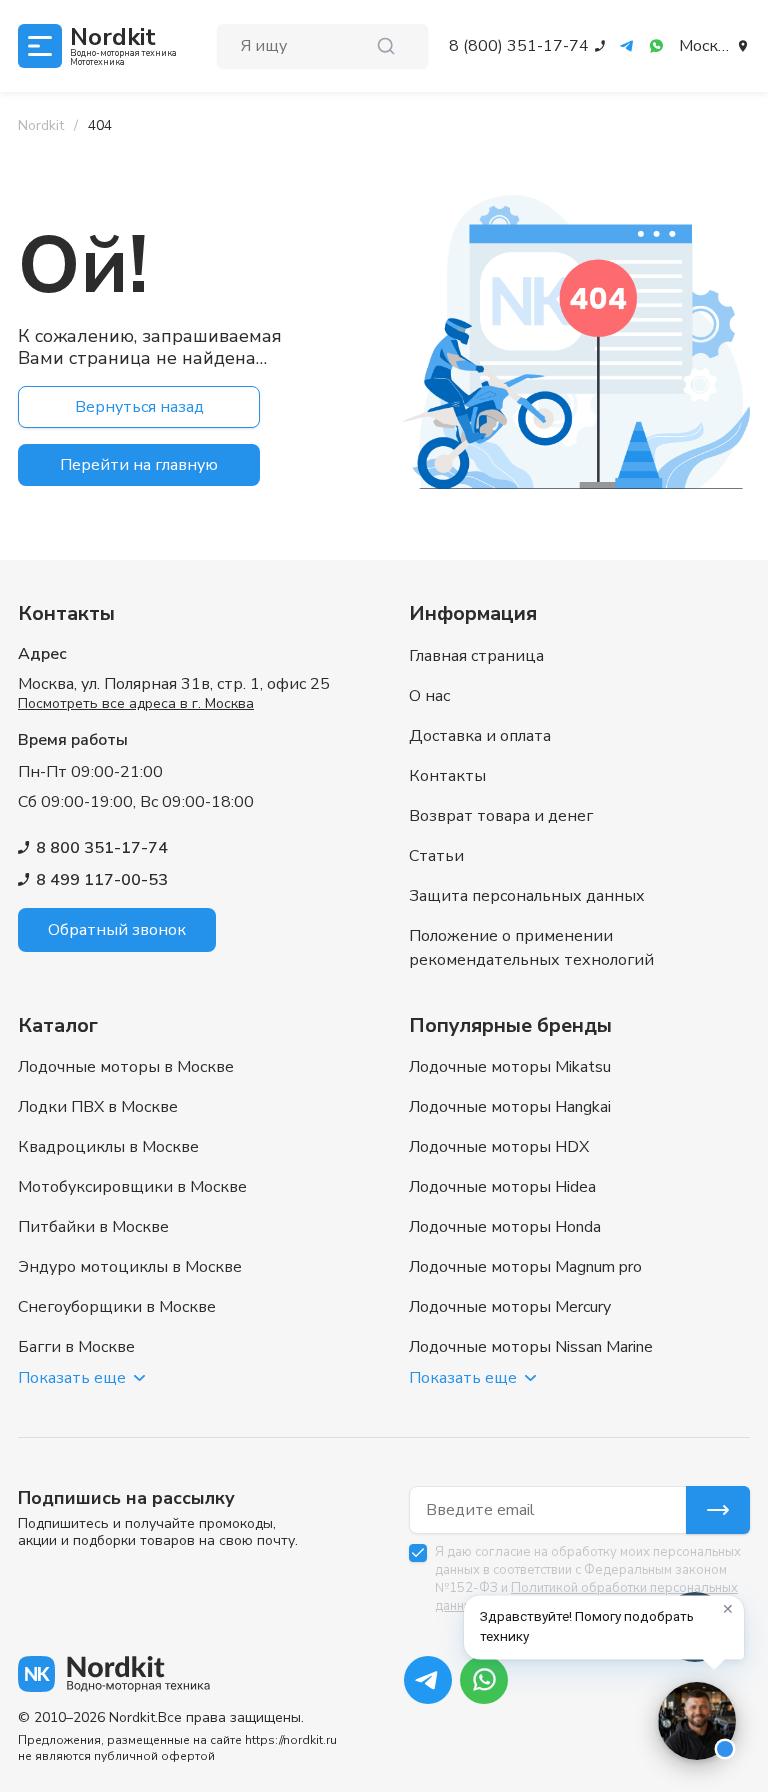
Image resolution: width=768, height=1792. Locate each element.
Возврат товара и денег (501, 816)
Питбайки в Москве (93, 1227)
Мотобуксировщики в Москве (132, 1187)
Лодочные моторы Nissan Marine (531, 1347)
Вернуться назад (139, 407)
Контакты (447, 776)
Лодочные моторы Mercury (510, 1307)
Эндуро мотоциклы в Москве (130, 1267)
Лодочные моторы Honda (505, 1227)
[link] (100, 126)
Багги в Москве (76, 1347)
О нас (429, 696)
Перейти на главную (139, 465)
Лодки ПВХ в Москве (98, 1107)
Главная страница (476, 656)
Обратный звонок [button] (117, 930)
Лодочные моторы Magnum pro (525, 1267)
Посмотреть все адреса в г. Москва (136, 703)
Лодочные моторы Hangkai (510, 1107)
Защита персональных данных (527, 896)
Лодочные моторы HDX (499, 1147)
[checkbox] (418, 1553)
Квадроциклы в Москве (108, 1147)
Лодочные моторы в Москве (126, 1067)
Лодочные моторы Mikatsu (510, 1067)
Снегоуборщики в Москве (117, 1307)
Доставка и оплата (480, 736)
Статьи (436, 856)
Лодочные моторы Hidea (502, 1187)
